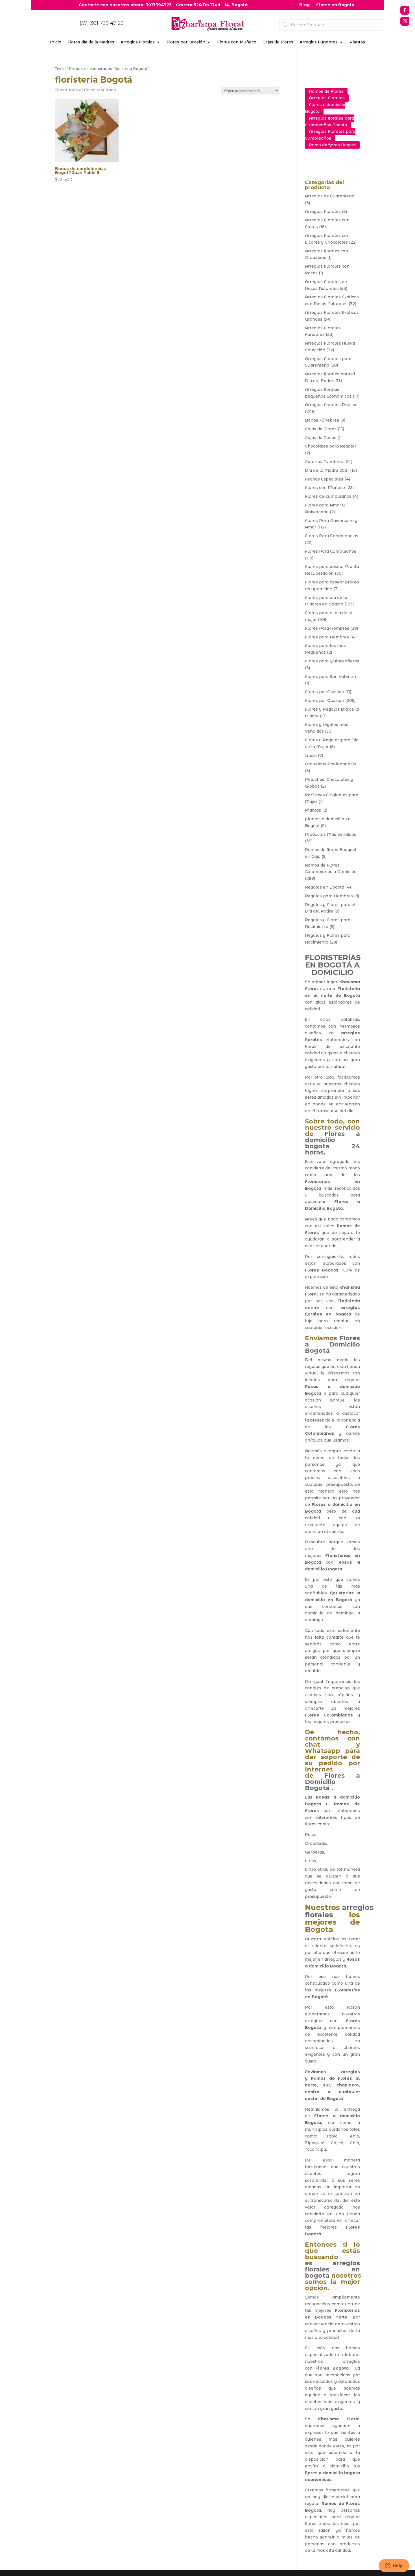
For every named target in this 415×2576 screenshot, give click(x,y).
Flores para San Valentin (330, 676)
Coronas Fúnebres (324, 462)
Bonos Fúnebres (322, 420)
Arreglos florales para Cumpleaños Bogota (329, 122)
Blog (304, 5)
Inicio (56, 42)
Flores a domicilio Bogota (325, 108)
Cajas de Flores (278, 42)
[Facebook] (405, 10)
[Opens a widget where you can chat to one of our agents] (394, 2566)
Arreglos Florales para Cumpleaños (330, 135)
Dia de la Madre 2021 (327, 470)
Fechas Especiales (324, 479)
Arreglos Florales (138, 42)
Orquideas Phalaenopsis (330, 764)
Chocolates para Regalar (331, 446)
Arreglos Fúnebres (319, 42)
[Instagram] (405, 21)
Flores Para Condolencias (332, 536)
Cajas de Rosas (321, 438)
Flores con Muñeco (237, 42)
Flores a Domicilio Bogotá (332, 1344)
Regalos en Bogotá (325, 887)
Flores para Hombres (327, 637)
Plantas (357, 42)
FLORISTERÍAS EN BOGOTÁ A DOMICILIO (333, 965)
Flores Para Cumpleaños (331, 551)
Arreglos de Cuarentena (330, 196)
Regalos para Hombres (329, 896)
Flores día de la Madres (91, 42)
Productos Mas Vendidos (331, 834)
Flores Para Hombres (327, 628)
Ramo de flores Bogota (332, 145)
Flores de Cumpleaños (328, 496)
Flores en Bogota (335, 5)
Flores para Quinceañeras (332, 661)
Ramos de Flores (326, 91)
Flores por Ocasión (186, 42)
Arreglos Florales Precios (331, 405)
